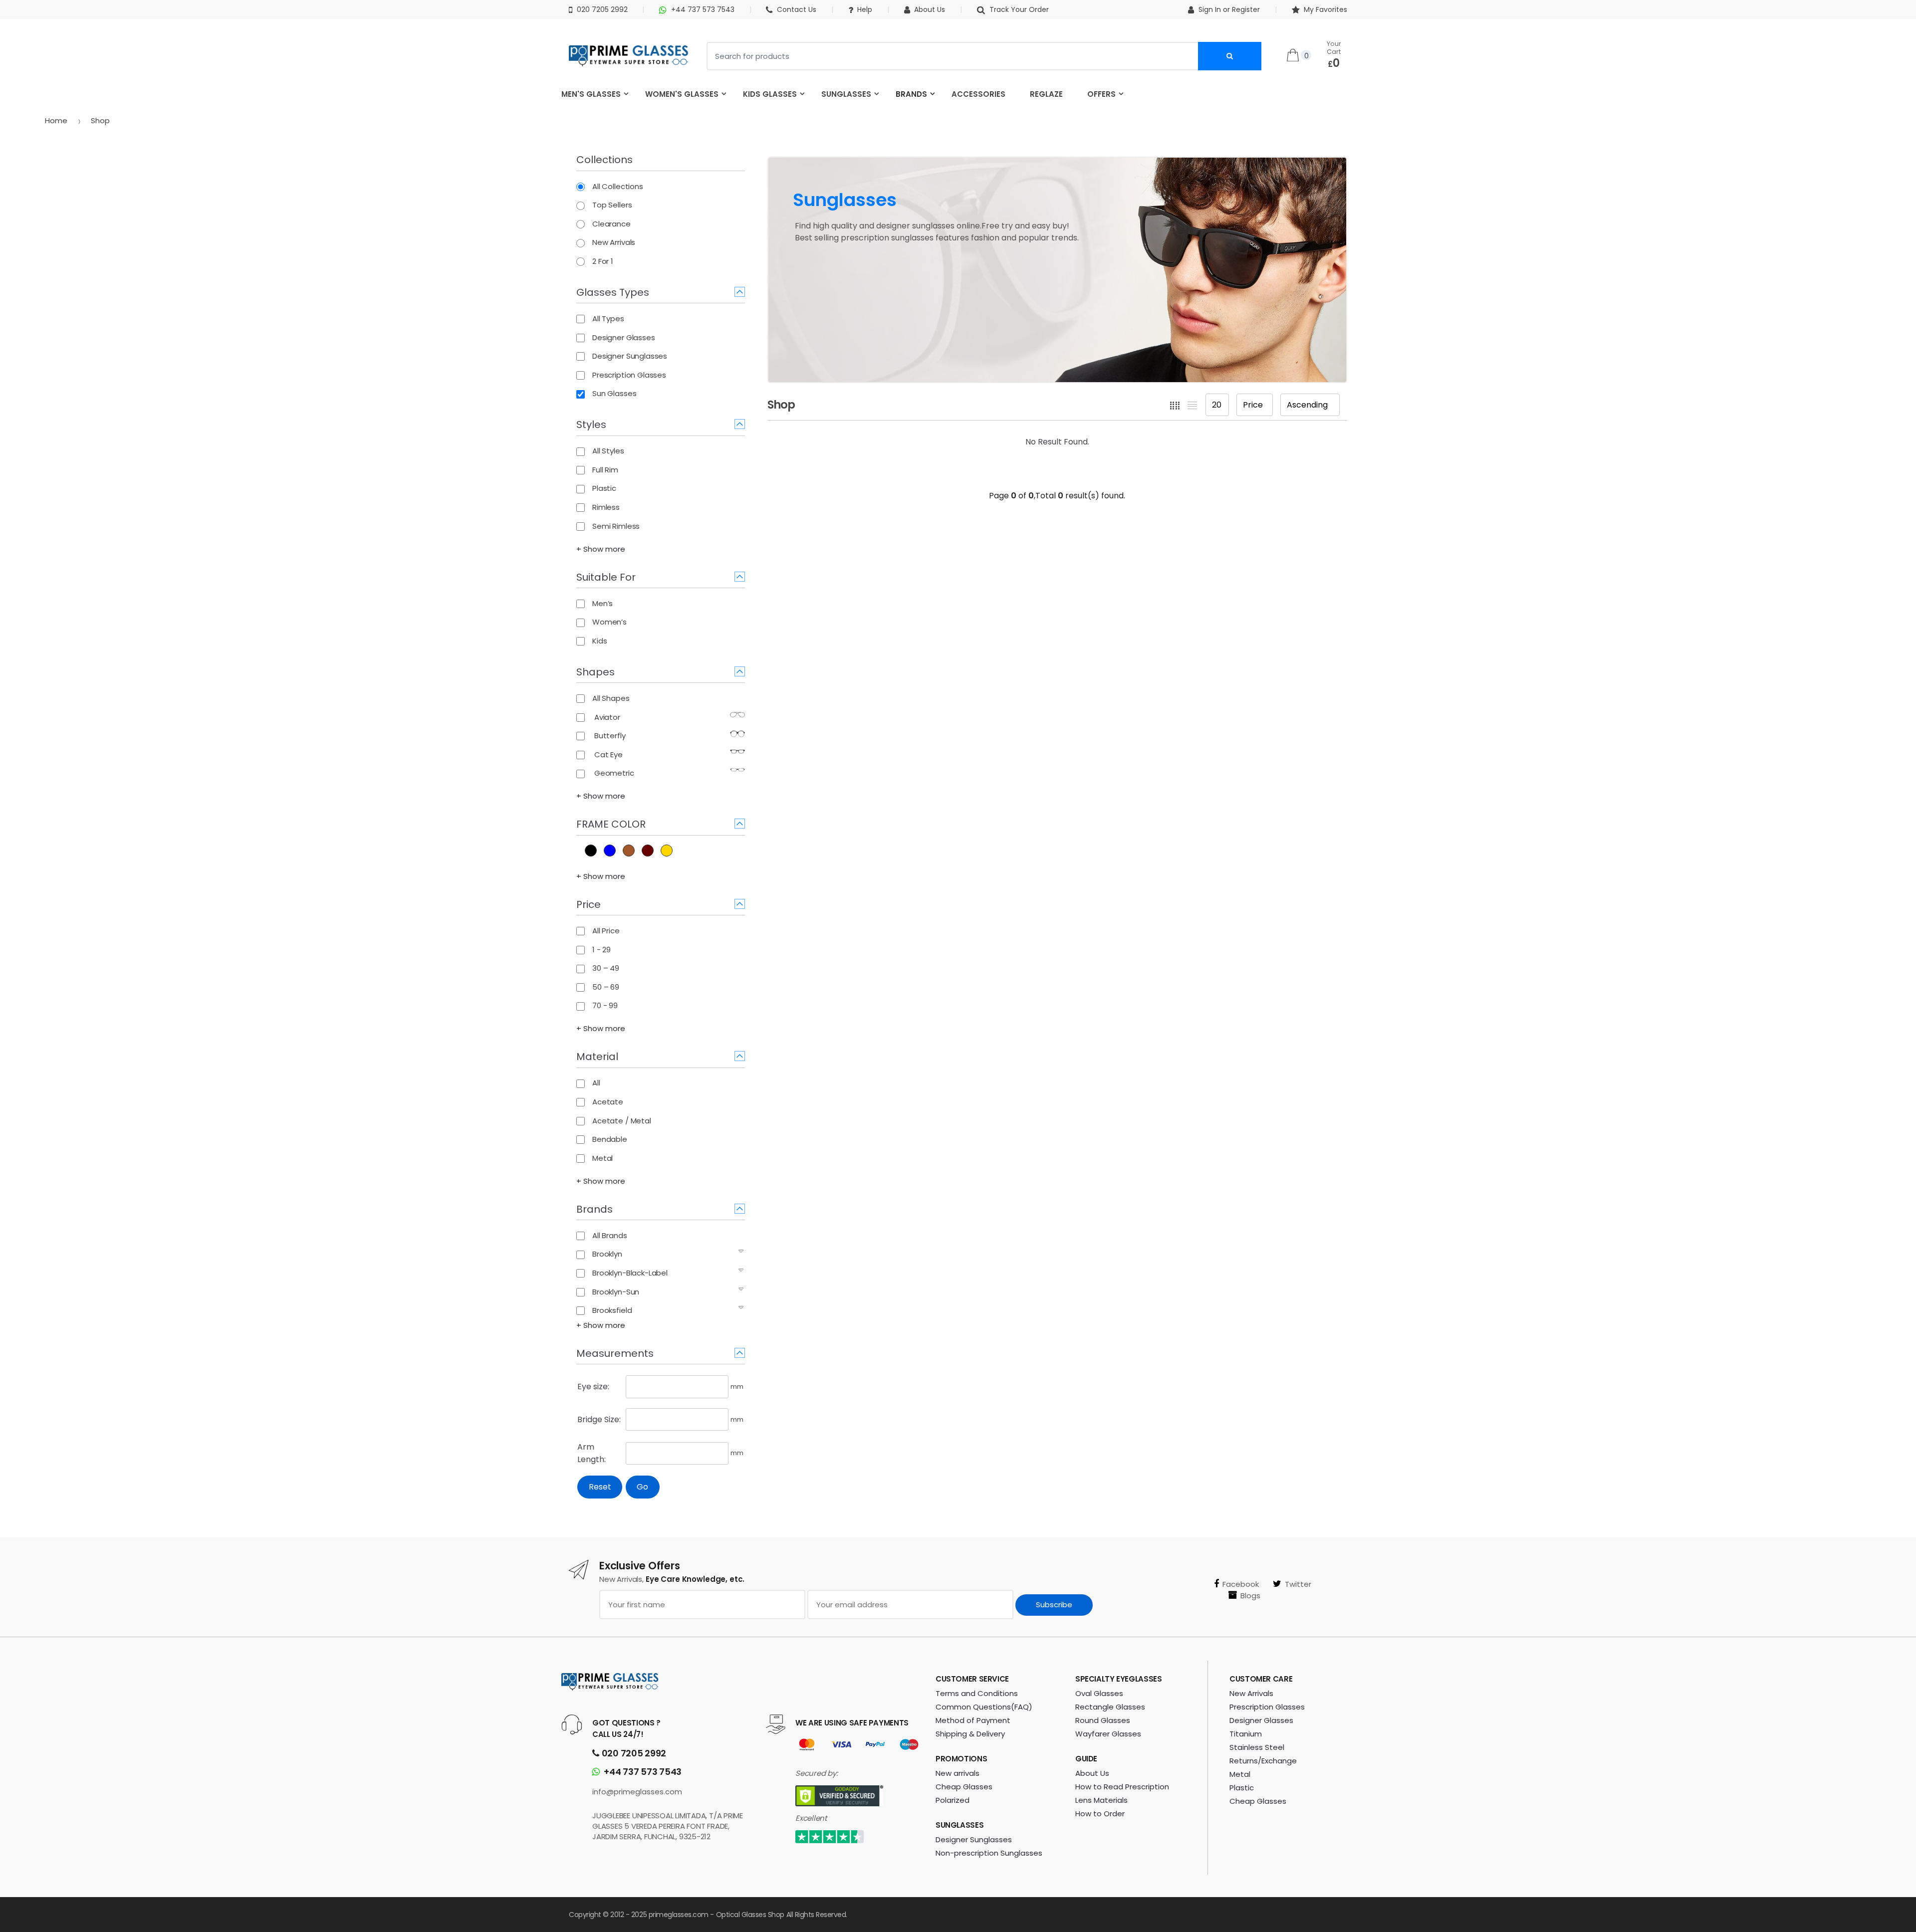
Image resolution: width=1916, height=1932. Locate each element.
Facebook (1241, 1584)
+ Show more (601, 549)
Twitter (1298, 1584)
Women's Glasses (682, 94)
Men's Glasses (591, 94)
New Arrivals (1251, 1693)
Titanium (1246, 1734)
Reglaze (1046, 94)
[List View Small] (1192, 405)
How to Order (1100, 1814)
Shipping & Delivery (970, 1734)
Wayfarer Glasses (1108, 1734)
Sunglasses (846, 94)
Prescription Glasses (1267, 1707)
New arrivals (958, 1773)
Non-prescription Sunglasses (989, 1853)
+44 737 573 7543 (703, 9)
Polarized (953, 1800)
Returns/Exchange (1263, 1761)
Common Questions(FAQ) (984, 1707)
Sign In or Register (1229, 9)
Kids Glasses (770, 94)
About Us (930, 9)
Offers (1101, 94)
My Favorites (1325, 9)
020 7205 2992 (602, 9)
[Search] (1230, 56)
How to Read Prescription (1122, 1787)
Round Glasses (1103, 1720)
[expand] (741, 1251)
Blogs (1250, 1596)
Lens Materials (1101, 1800)
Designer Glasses (1261, 1720)
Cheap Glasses (964, 1787)
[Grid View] (1175, 405)
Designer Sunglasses (974, 1839)
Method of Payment (973, 1720)
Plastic (1242, 1788)
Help (865, 9)
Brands (911, 94)
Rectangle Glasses (1110, 1707)
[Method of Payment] (807, 1745)
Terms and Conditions (977, 1693)
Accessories (978, 94)
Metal (1240, 1774)
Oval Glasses (1099, 1693)
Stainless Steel (1257, 1747)
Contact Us (797, 9)
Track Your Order (1019, 9)
